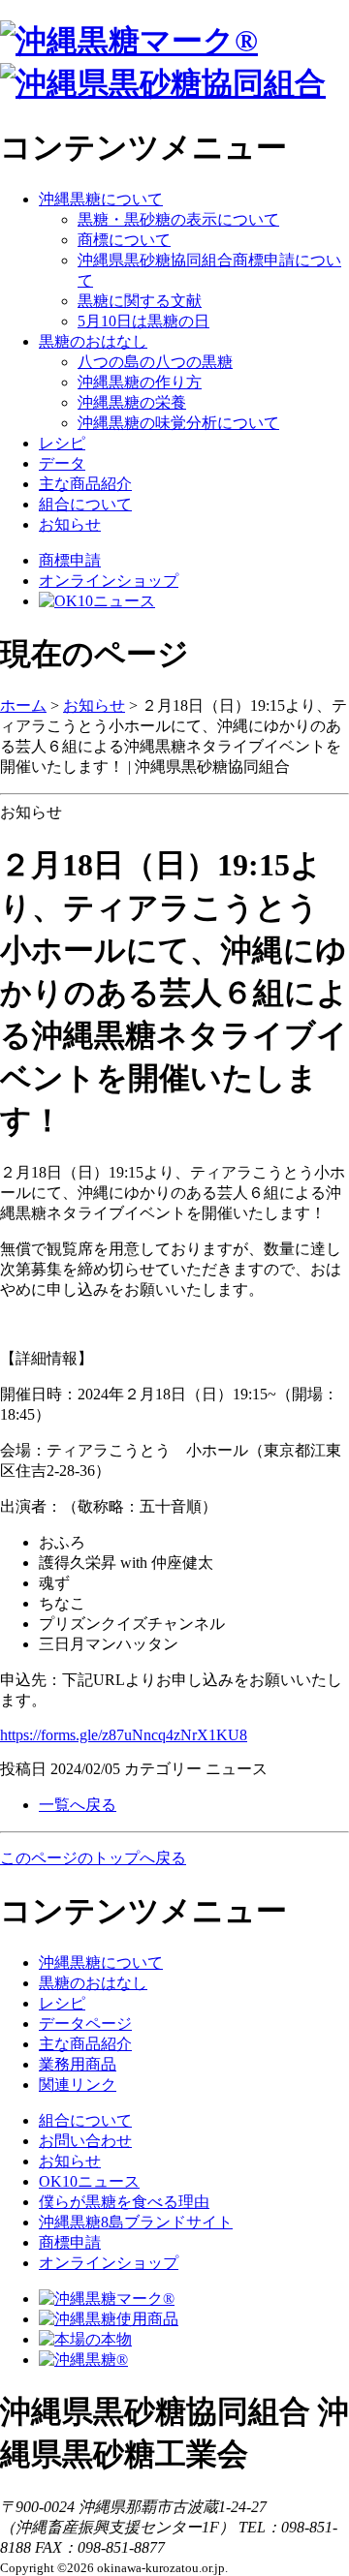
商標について (124, 240)
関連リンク (78, 2085)
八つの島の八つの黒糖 (155, 362)
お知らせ (70, 524)
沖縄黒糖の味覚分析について (178, 423)
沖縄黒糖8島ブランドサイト (136, 2222)
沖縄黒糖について (101, 199)
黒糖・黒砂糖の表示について (178, 219)
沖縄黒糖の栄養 (132, 402)
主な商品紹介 (85, 484)
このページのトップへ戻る (93, 1858)
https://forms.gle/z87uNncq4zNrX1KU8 (124, 1735)
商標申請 (70, 560)
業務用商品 (78, 2064)
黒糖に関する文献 (140, 301)
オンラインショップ (109, 581)
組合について (85, 504)
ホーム (23, 705)
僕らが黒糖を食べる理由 (124, 2202)
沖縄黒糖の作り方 (140, 382)
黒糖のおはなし (93, 341)
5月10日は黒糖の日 (143, 321)
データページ (85, 2024)
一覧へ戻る (78, 1805)
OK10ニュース (89, 2181)
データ (62, 463)
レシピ (62, 443)
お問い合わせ (85, 2141)
